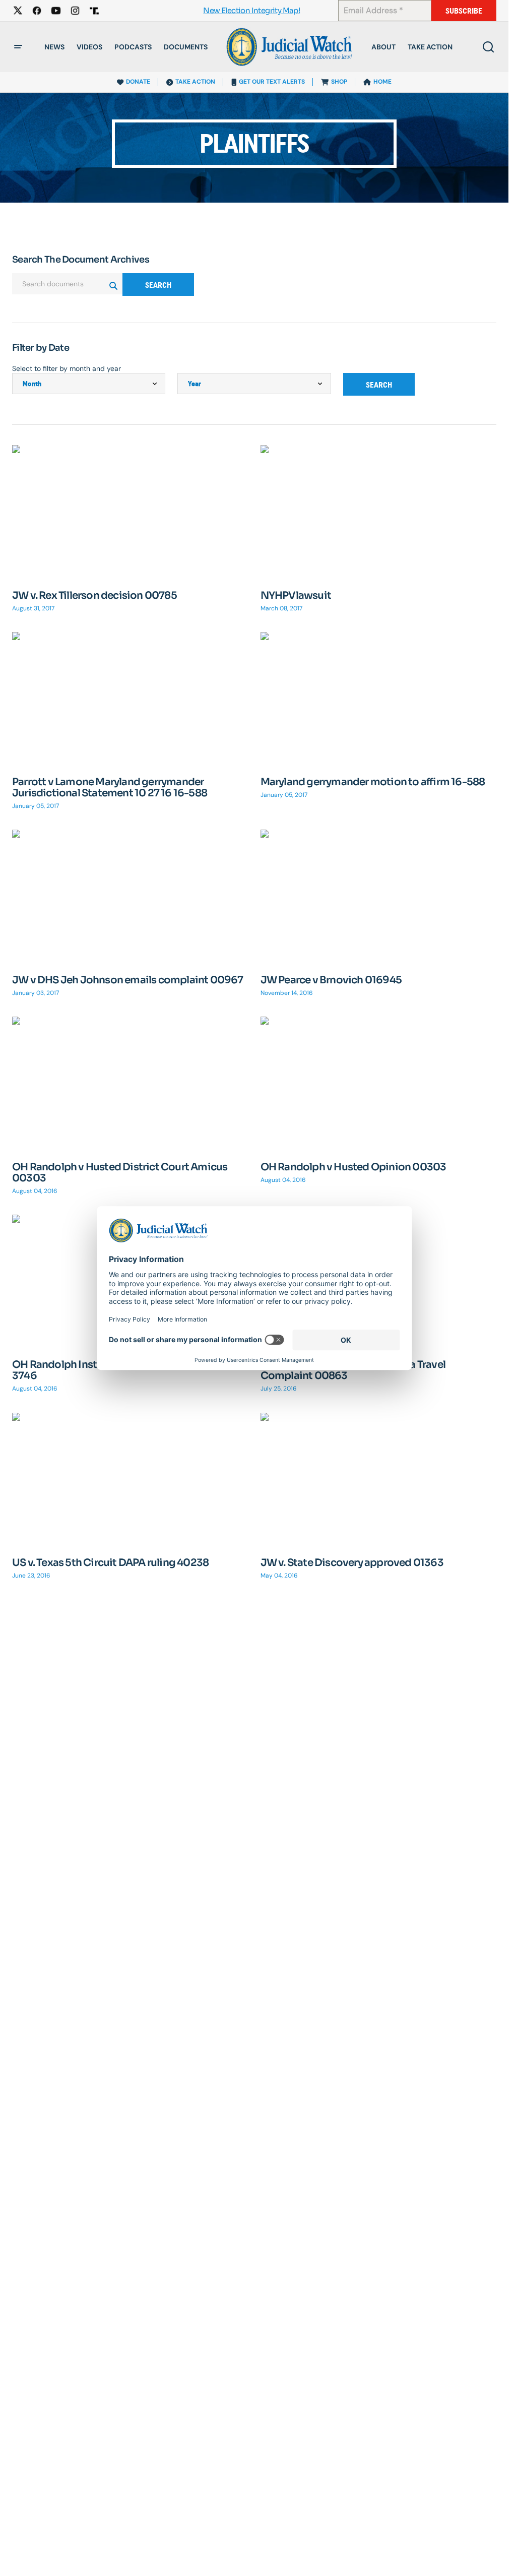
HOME (382, 82)
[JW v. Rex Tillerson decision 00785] (130, 512)
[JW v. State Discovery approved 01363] (379, 1479)
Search (158, 285)
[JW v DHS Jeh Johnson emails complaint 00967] (130, 896)
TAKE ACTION (195, 82)
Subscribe (464, 11)
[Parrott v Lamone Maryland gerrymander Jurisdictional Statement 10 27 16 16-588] (130, 699)
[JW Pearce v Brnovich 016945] (379, 896)
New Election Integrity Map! (251, 11)
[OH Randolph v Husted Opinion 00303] (379, 1083)
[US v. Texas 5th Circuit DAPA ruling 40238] (130, 1479)
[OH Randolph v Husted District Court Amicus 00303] (130, 1083)
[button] (18, 47)
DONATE (138, 82)
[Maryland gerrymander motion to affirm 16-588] (379, 699)
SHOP (339, 82)
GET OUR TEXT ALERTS (272, 82)
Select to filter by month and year (67, 368)
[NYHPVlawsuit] (379, 512)
